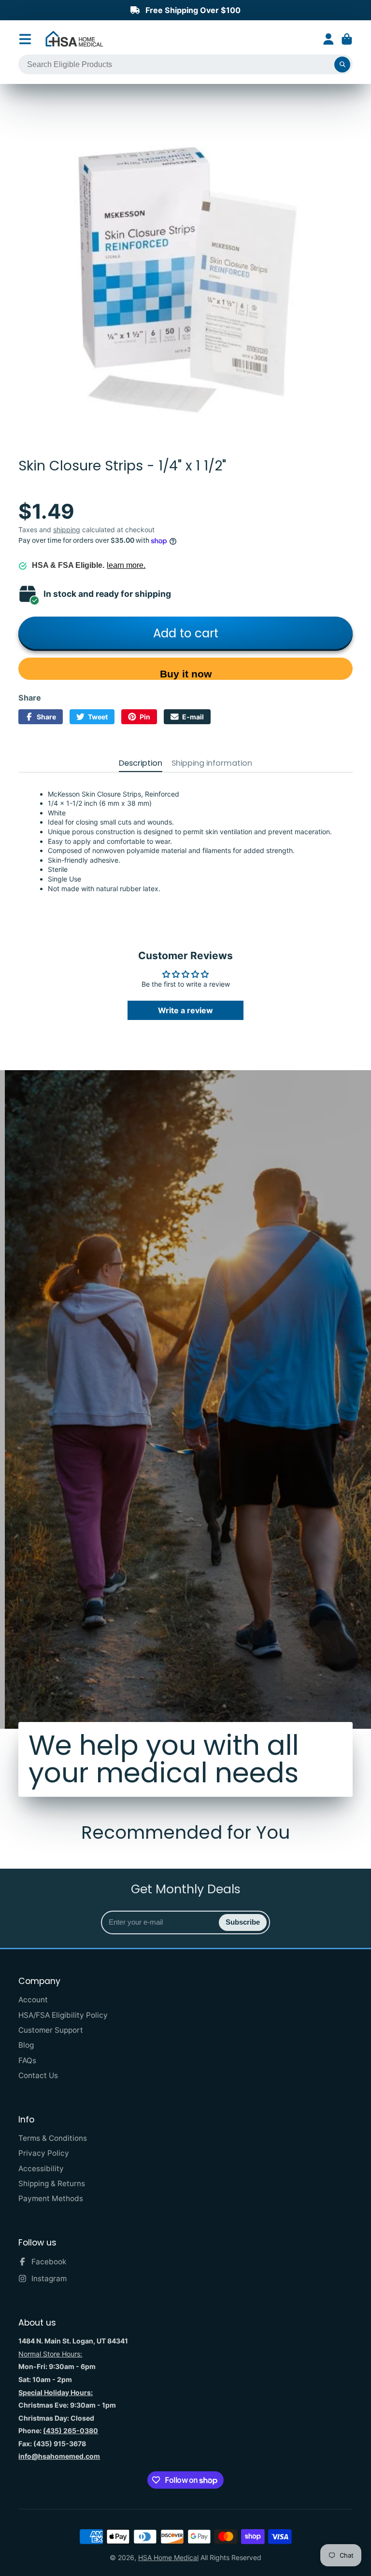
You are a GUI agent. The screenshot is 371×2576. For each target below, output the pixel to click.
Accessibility (41, 2169)
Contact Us (38, 2075)
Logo (74, 39)
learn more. (126, 565)
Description (141, 763)
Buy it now (186, 674)
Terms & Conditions (53, 2138)
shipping (67, 530)
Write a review (185, 1010)
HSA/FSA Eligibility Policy (63, 2015)
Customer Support (51, 2030)
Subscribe (243, 1922)
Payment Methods (51, 2198)
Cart (347, 39)
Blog (26, 2045)
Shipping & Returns (52, 2183)
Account (328, 39)
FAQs (27, 2060)
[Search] (342, 65)
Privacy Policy (44, 2153)
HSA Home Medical (168, 2557)
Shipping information (212, 763)
